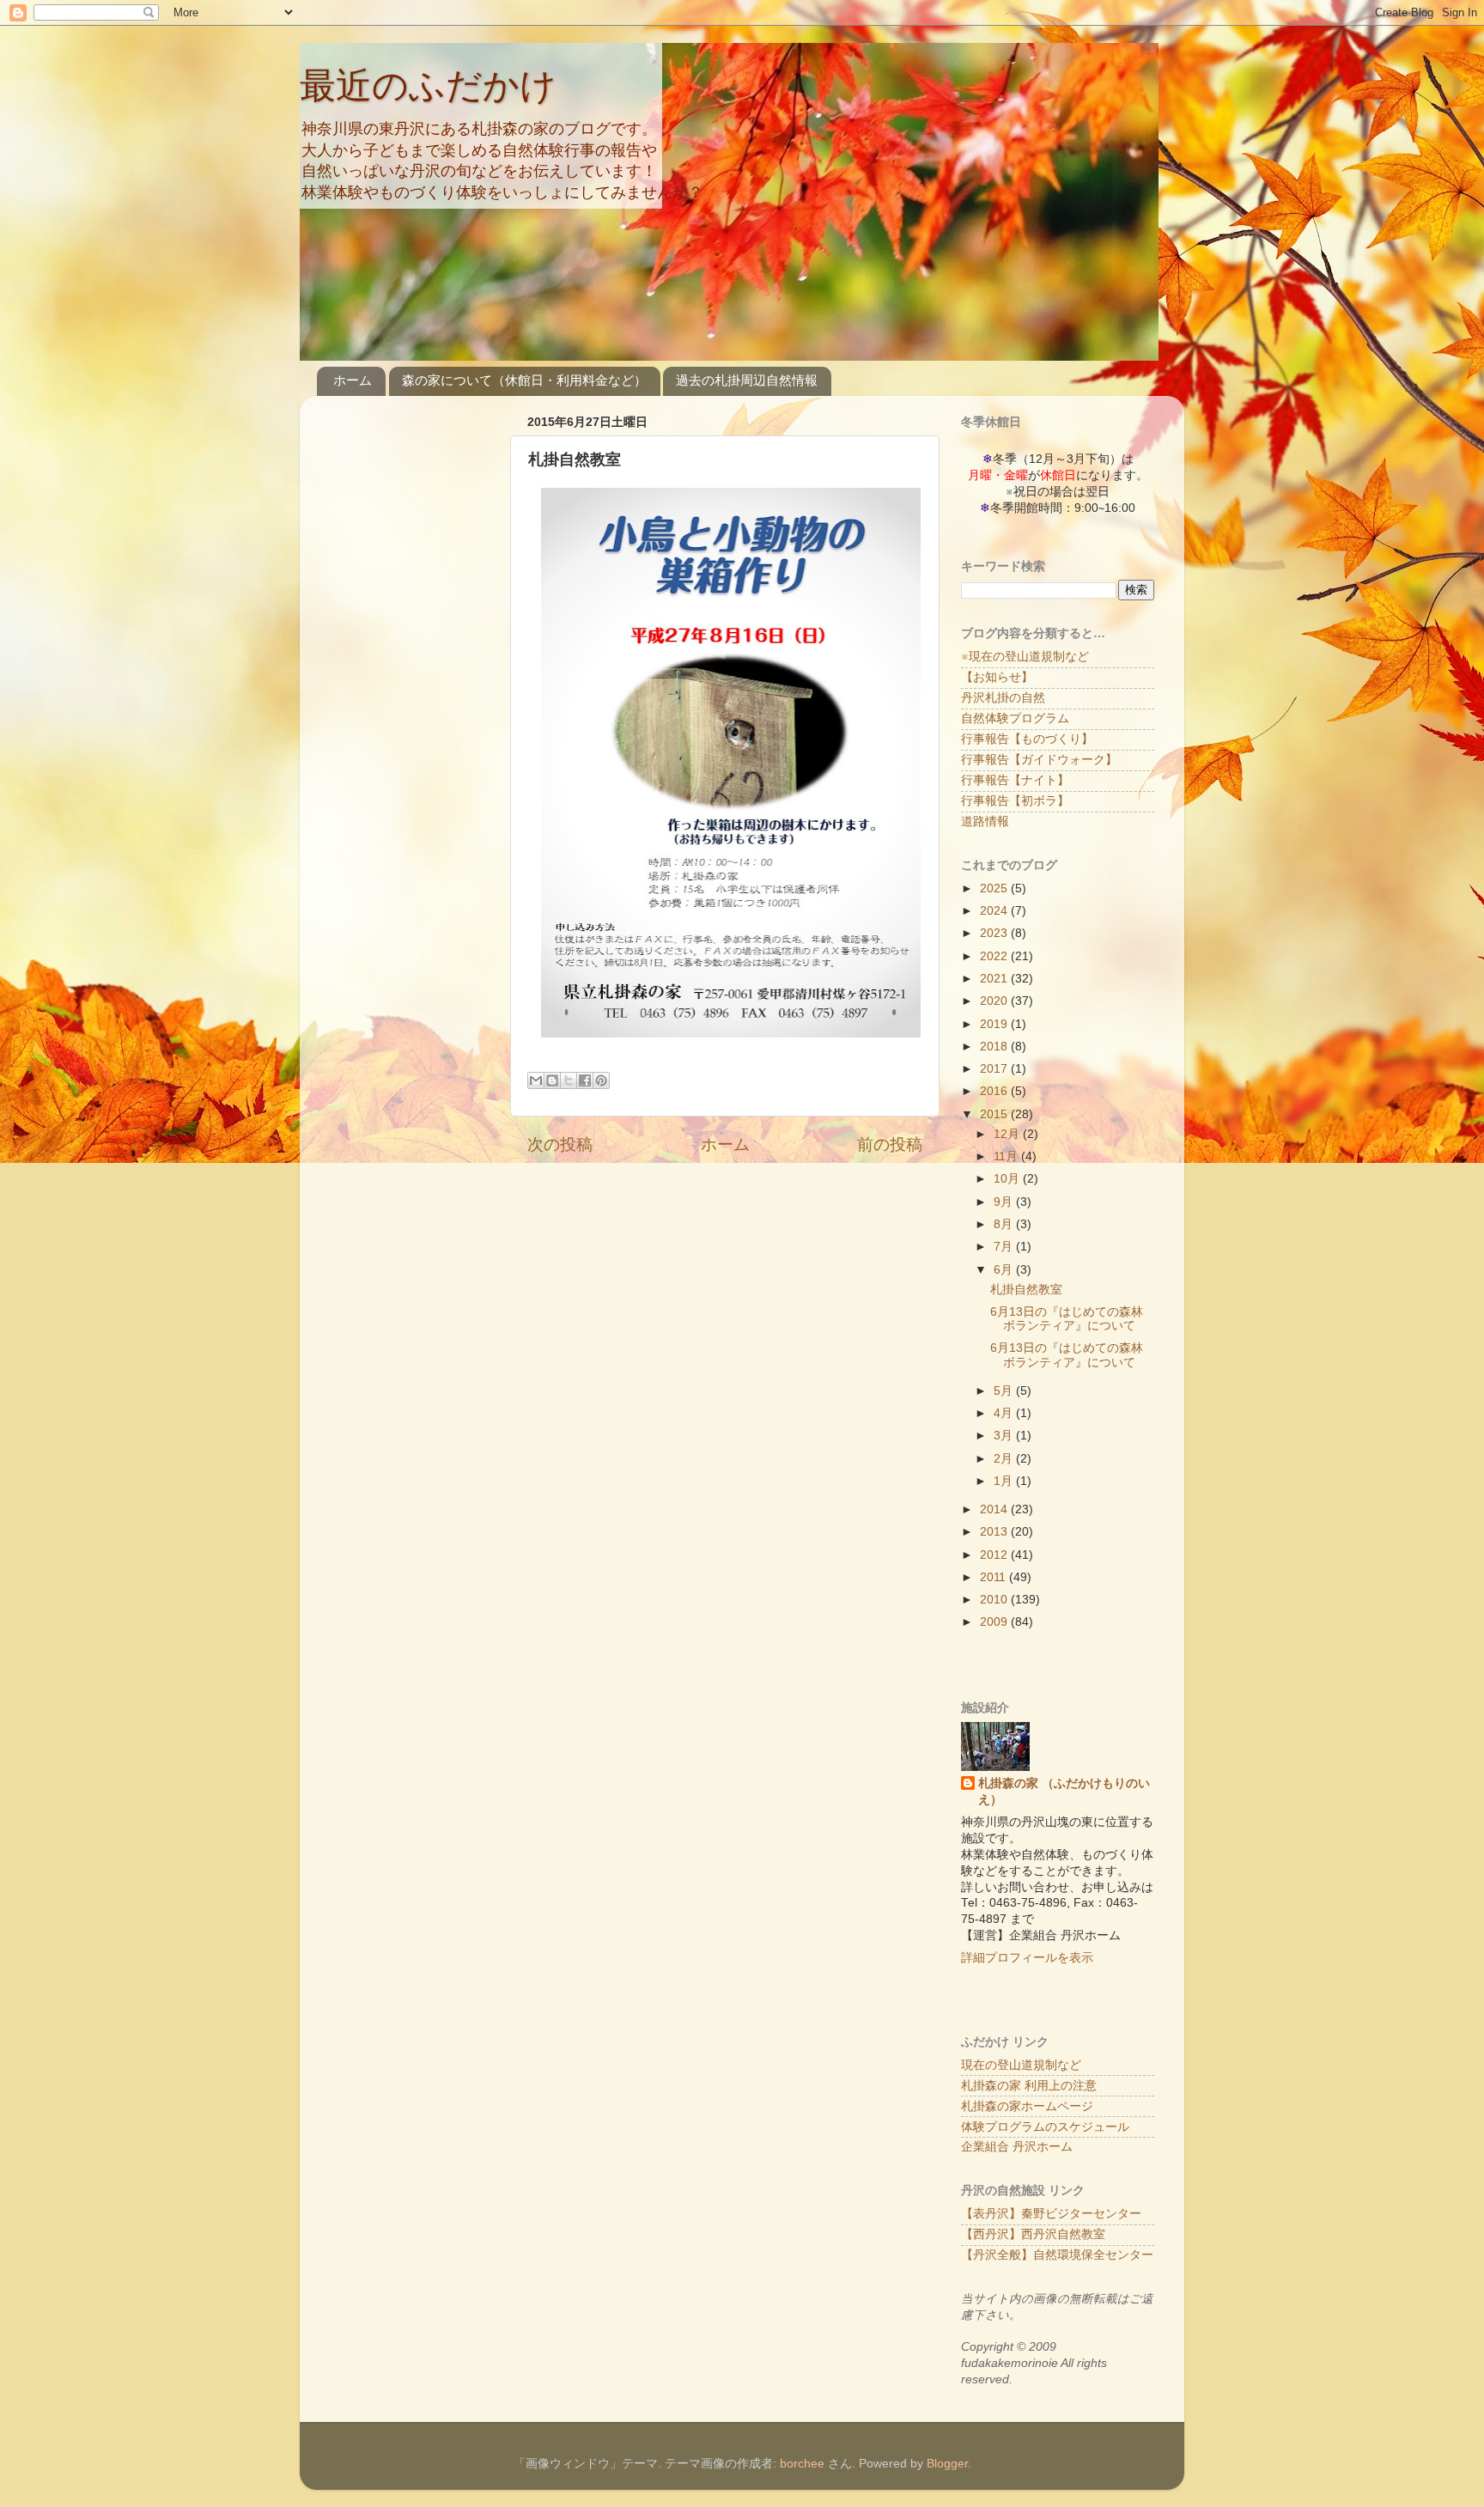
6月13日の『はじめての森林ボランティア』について (1067, 1319)
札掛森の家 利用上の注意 (1029, 2086)
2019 (995, 1024)
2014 (995, 1509)
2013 (995, 1532)
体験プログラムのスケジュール (1045, 2127)
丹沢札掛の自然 (1003, 698)
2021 (995, 979)
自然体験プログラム (1015, 718)
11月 (1007, 1156)
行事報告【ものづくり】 (1027, 739)
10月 (1008, 1179)
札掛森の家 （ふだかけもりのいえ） (1064, 1792)
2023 (995, 933)
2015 (995, 1114)
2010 (995, 1600)
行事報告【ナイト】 (1015, 780)
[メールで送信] (536, 1080)
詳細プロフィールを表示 (1027, 1958)
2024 (995, 911)
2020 (995, 1001)
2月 (1005, 1459)
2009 (995, 1622)
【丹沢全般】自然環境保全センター (1057, 2255)
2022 (995, 956)
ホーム (353, 380)
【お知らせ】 (997, 677)
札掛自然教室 (1026, 1290)
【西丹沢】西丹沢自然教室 (1033, 2234)
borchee (802, 2464)
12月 (1008, 1134)
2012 (995, 1555)
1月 (1005, 1481)
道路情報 (985, 821)
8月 (1005, 1224)
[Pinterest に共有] (601, 1080)
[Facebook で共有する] (585, 1080)
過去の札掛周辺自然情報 (747, 380)
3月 (1005, 1436)
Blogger (947, 2464)
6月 (1005, 1270)
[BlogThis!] (552, 1080)
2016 (995, 1091)
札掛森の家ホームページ (1027, 2106)
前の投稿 (890, 1144)
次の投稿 (560, 1144)
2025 (995, 888)
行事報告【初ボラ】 (1015, 801)
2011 (994, 1577)
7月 (1005, 1247)
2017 (995, 1069)
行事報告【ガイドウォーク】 (1039, 760)
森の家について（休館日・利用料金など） (524, 380)
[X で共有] (569, 1080)
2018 (995, 1047)
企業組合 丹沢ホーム (1017, 2147)
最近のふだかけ (428, 85)
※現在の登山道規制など (1025, 657)
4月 (1005, 1413)
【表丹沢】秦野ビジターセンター (1051, 2214)
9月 (1005, 1202)
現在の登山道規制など (1021, 2065)
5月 (1005, 1391)
